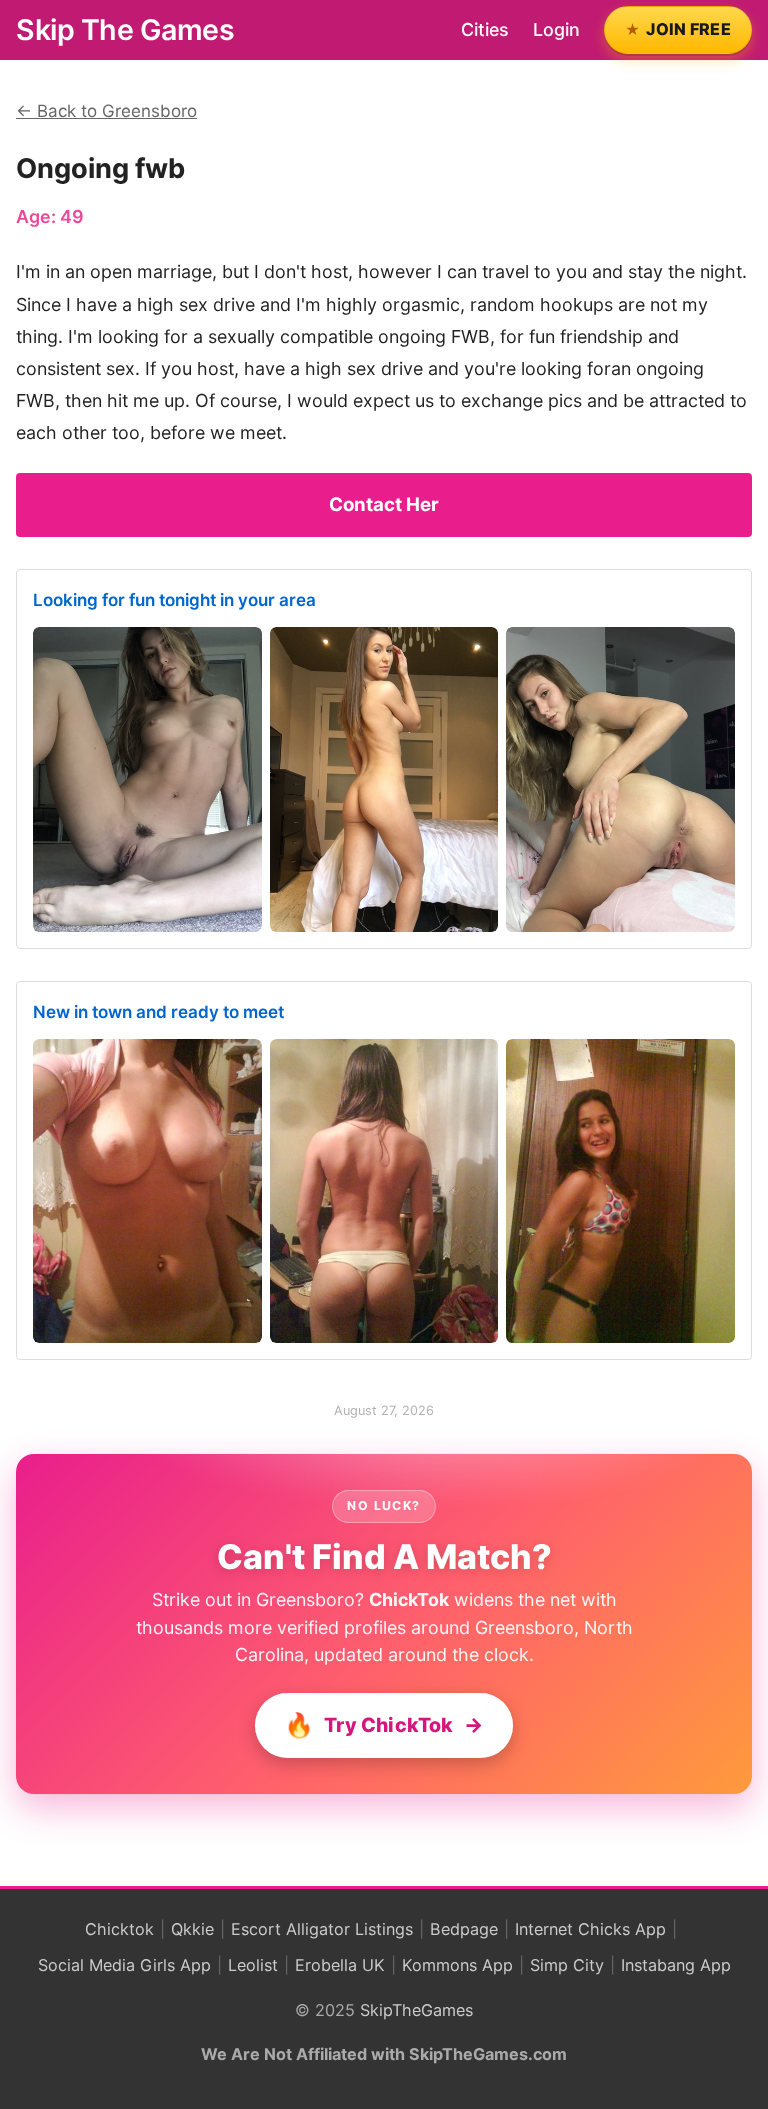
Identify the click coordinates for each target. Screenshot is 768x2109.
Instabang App (676, 1965)
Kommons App (457, 1965)
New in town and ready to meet (158, 1012)
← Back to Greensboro (106, 111)
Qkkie (192, 1929)
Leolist (253, 1965)
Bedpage (464, 1929)
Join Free (688, 29)
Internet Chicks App (590, 1929)
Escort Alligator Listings (322, 1929)
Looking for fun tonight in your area (174, 600)
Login (556, 29)
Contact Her (384, 504)
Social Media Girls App (124, 1965)
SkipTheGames (416, 2010)
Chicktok (119, 1929)
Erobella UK (340, 1965)
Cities (485, 29)
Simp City (567, 1965)
